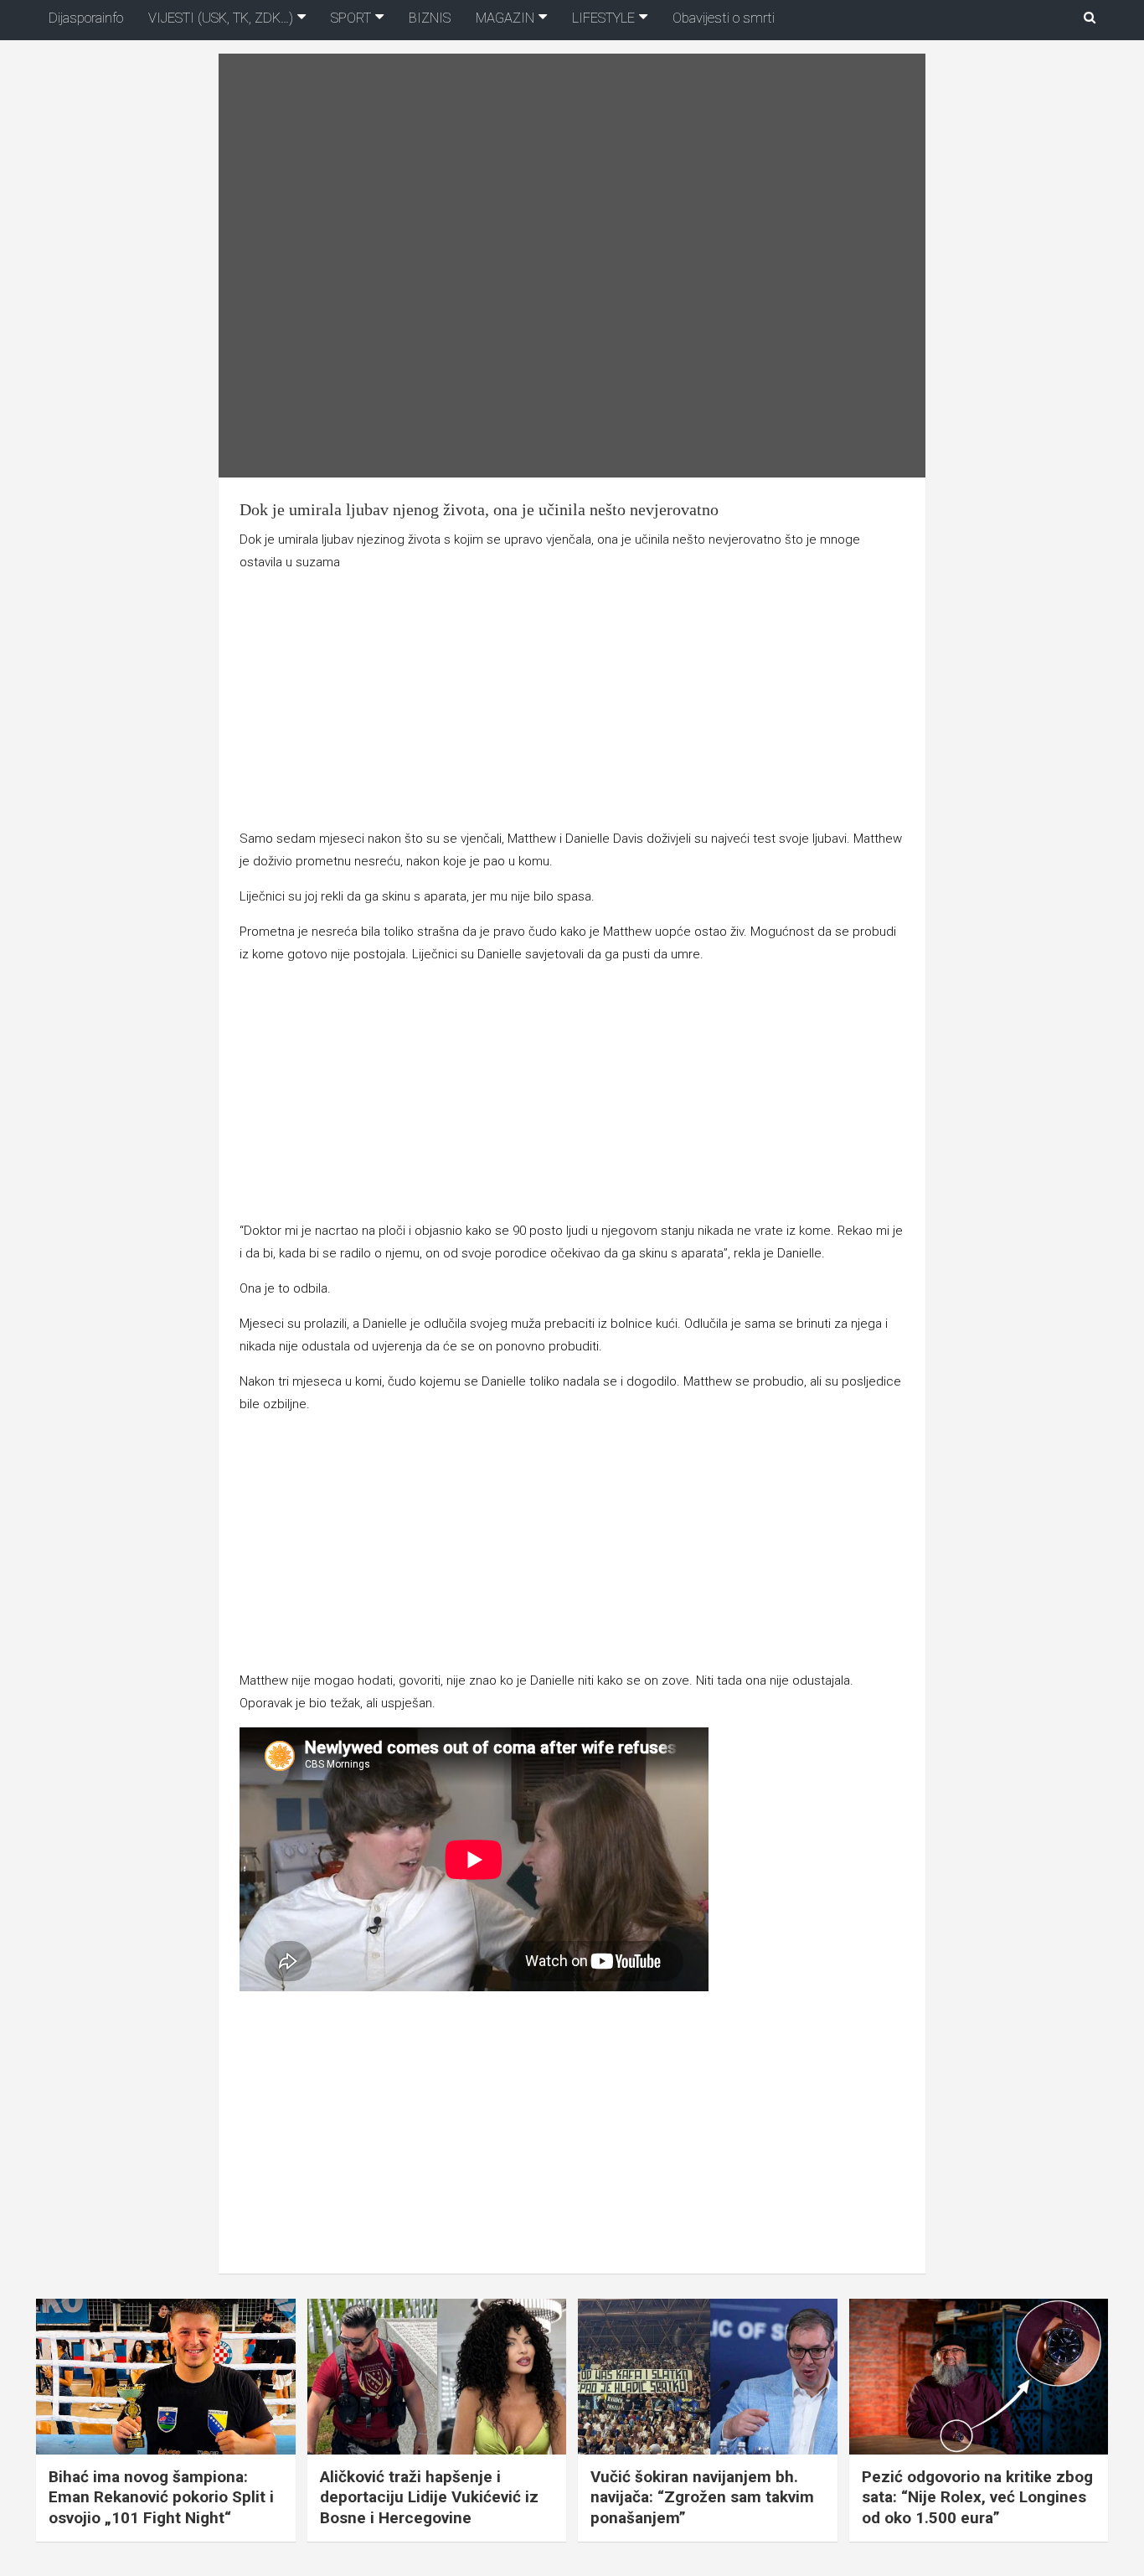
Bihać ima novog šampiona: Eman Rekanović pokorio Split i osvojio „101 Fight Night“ (161, 2497)
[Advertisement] (572, 704)
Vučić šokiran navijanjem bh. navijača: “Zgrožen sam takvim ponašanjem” (702, 2497)
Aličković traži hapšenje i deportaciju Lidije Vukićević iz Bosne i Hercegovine (429, 2497)
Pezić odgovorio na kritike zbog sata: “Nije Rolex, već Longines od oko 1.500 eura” (977, 2497)
